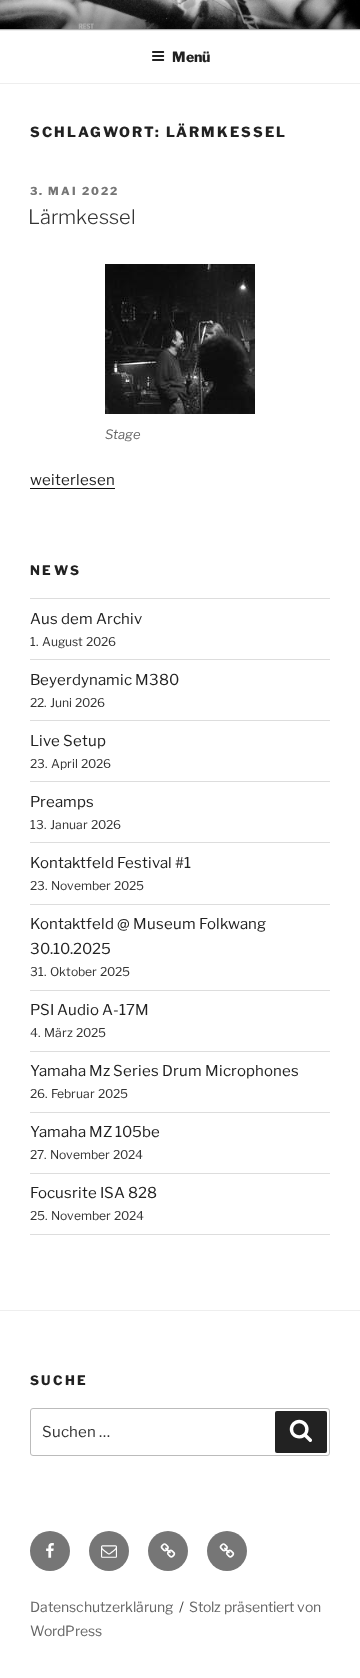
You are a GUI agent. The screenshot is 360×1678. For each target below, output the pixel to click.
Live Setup (68, 741)
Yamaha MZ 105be (95, 1132)
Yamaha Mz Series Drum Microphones (164, 1071)
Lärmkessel (82, 217)
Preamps (62, 802)
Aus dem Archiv (86, 619)
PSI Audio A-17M (89, 1010)
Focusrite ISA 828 (93, 1193)
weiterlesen (72, 480)
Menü (191, 56)
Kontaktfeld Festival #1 (110, 863)
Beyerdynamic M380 (104, 680)
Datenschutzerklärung (101, 1606)
